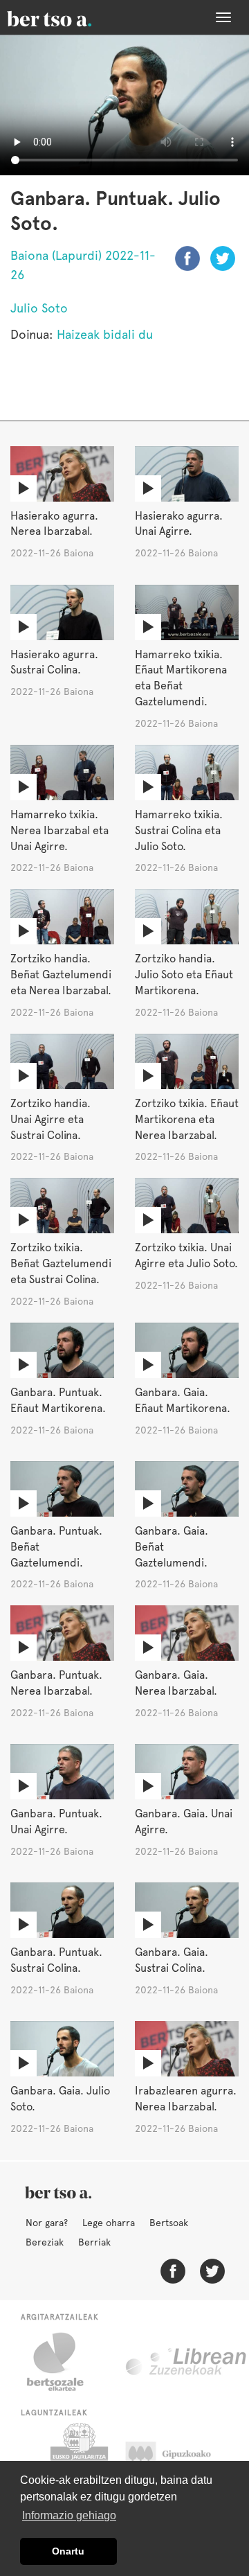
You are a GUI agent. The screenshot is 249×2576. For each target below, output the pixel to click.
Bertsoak (169, 2223)
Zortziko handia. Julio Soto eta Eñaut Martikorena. (184, 974)
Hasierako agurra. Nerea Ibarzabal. (54, 524)
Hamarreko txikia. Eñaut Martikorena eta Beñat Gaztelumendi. (181, 678)
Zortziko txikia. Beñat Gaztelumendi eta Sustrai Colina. (61, 1263)
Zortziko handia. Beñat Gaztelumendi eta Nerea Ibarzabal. (61, 974)
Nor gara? (47, 2223)
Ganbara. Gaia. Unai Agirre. (184, 1821)
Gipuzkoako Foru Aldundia (182, 2458)
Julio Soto (39, 308)
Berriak (94, 2242)
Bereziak (45, 2242)
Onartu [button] (68, 2551)
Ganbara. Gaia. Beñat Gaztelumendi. (172, 1547)
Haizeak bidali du (105, 334)
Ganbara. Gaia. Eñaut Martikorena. (183, 1400)
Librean (187, 2362)
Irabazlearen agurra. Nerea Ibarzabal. (186, 2099)
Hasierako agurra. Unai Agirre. (179, 524)
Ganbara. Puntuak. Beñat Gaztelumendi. (56, 1547)
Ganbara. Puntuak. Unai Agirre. (56, 1821)
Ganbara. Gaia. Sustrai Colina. (172, 1960)
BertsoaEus (69, 17)
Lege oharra (109, 2223)
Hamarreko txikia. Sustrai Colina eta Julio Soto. (179, 830)
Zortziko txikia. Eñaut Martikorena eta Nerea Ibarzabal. (187, 1119)
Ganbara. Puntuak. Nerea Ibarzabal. (56, 1683)
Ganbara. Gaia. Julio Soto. (60, 2099)
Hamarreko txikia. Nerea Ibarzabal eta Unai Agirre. (59, 830)
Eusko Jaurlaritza (78, 2458)
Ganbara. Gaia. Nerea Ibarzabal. (176, 1683)
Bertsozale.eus (64, 2362)
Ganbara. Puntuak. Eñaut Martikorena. (58, 1400)
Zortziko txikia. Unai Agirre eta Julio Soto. (186, 1255)
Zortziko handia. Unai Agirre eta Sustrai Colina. (50, 1119)
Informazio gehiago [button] (69, 2515)
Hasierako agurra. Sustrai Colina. (54, 662)
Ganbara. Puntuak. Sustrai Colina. (56, 1960)
